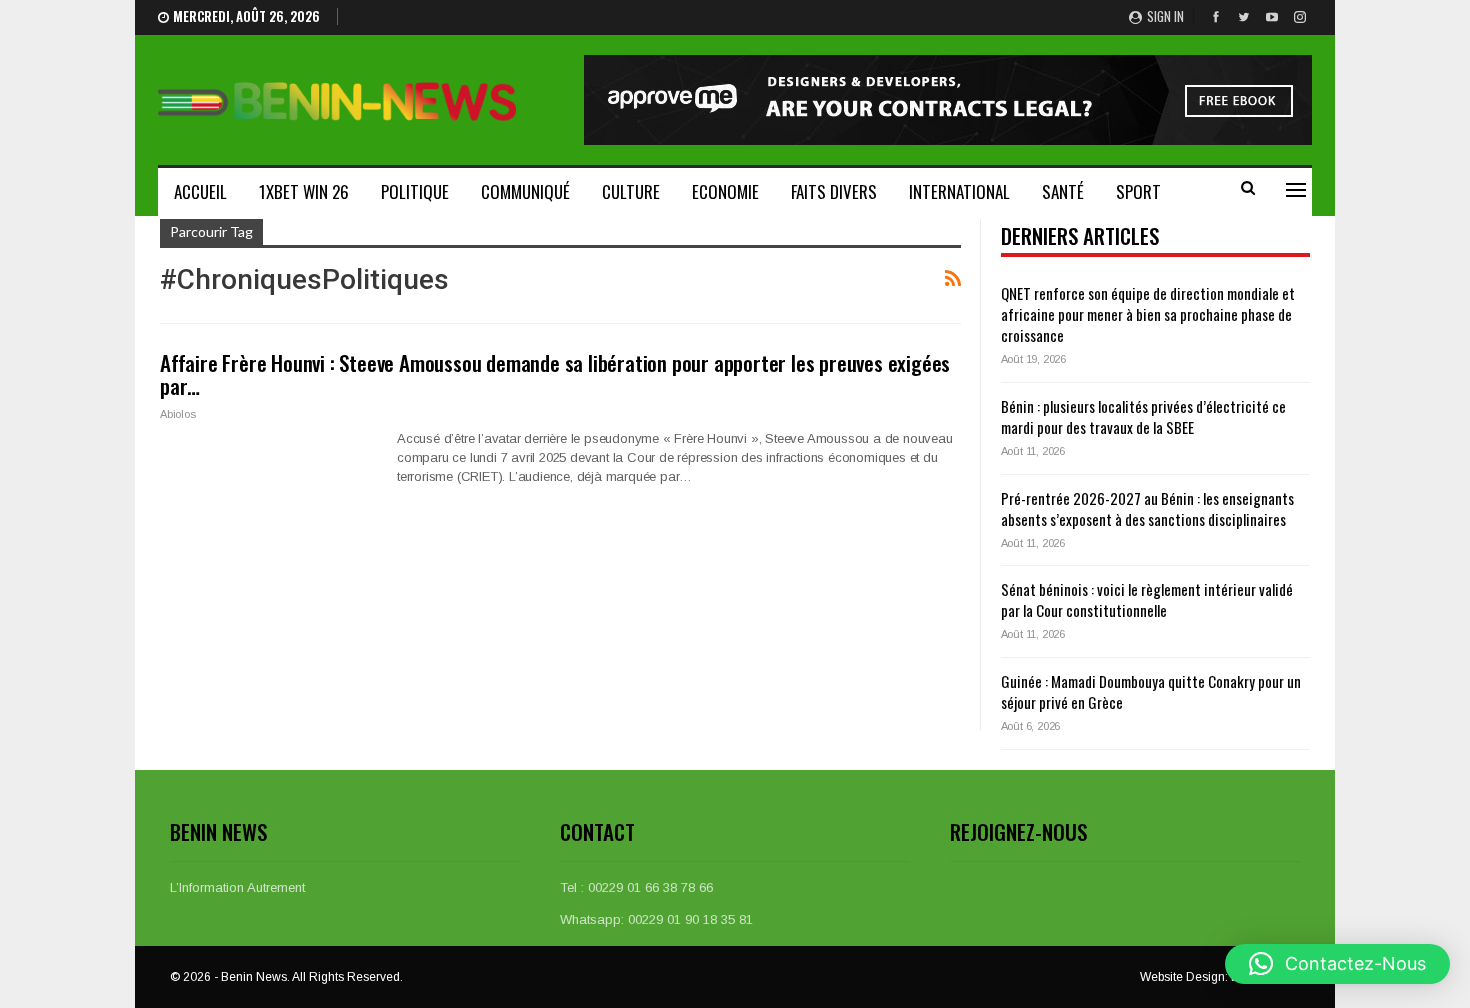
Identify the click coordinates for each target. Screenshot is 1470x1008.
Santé (1063, 191)
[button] (1337, 964)
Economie (725, 191)
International (959, 191)
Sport (1138, 191)
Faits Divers (834, 191)
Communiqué (525, 191)
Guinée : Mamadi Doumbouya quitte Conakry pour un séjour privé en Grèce (1151, 691)
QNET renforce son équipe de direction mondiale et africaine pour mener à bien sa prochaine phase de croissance (1148, 314)
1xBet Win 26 (304, 191)
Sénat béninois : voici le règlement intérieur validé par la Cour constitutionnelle (1147, 599)
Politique (415, 191)
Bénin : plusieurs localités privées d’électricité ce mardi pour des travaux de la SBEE (1143, 416)
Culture (631, 191)
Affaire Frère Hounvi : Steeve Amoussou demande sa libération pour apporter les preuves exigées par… (555, 374)
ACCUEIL (200, 191)
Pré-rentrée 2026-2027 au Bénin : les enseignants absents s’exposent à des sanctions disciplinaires (1147, 508)
